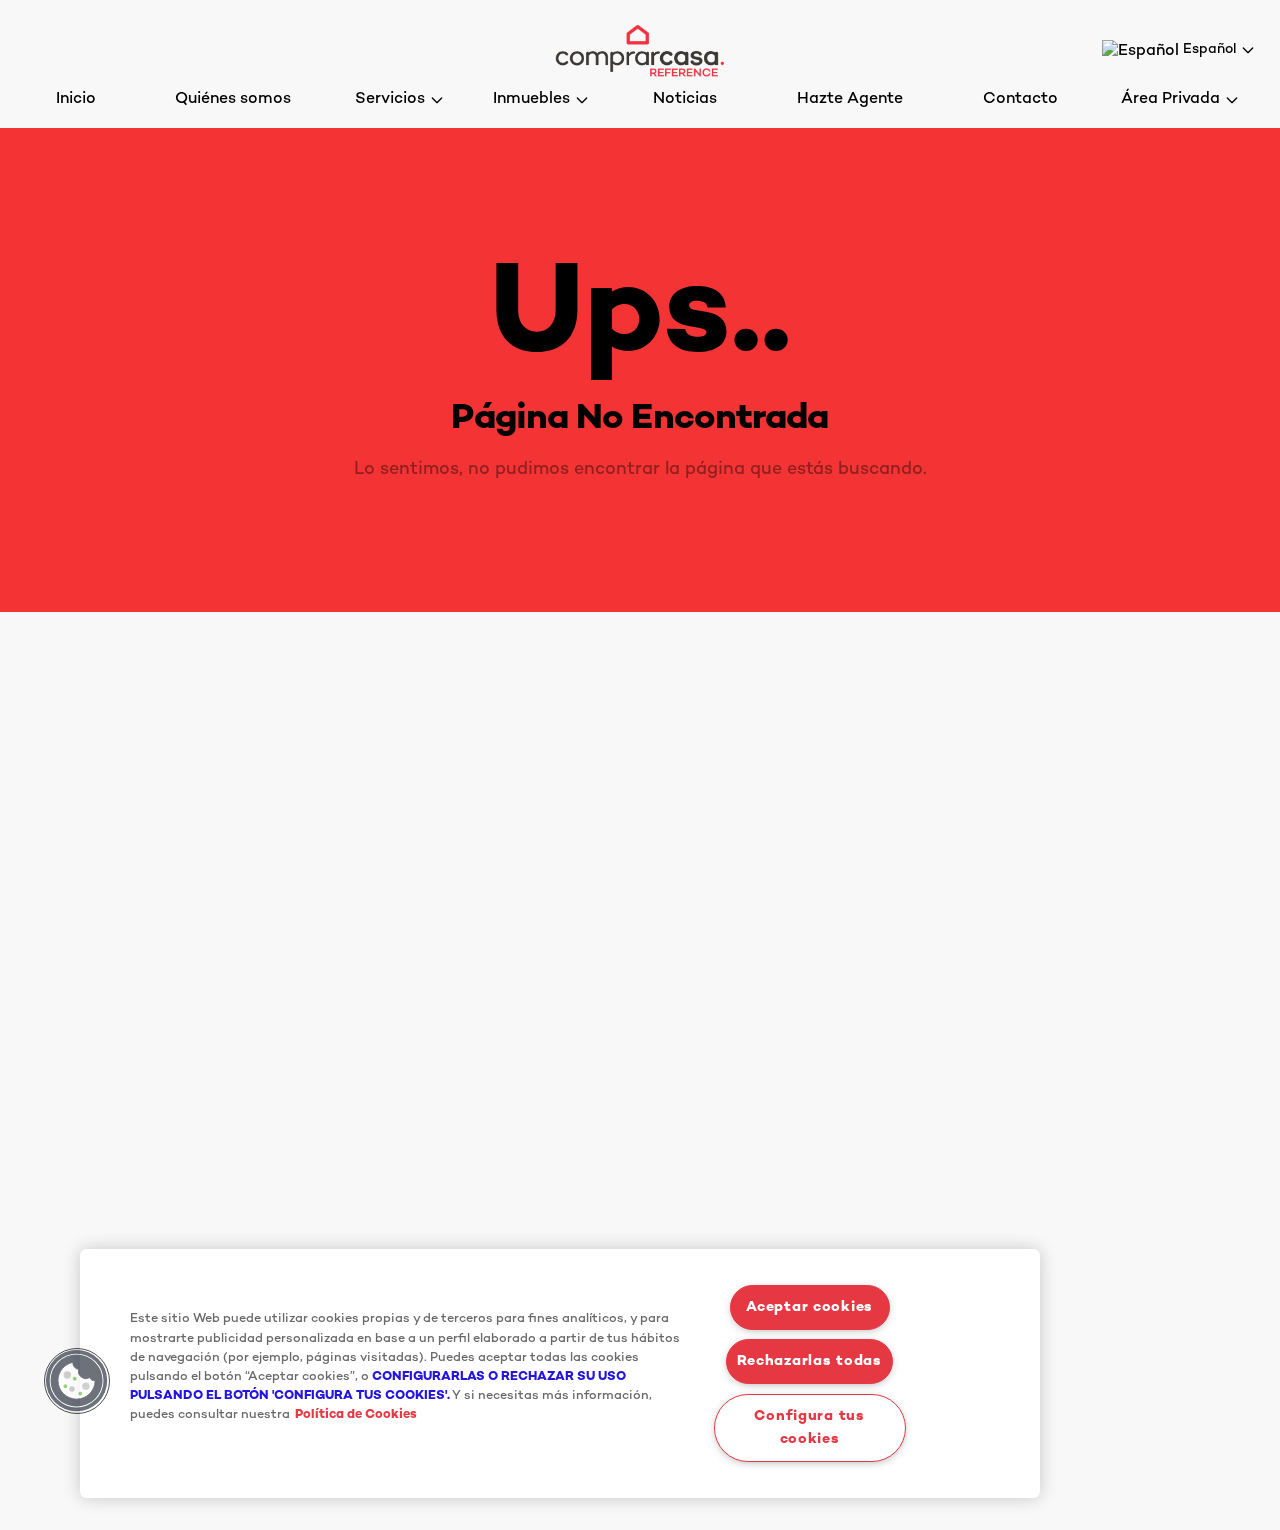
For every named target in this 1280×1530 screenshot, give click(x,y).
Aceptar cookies (809, 1307)
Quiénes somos (233, 99)
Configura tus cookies (809, 1428)
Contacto (1020, 99)
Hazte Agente (850, 99)
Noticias (685, 99)
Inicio (76, 99)
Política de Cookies (356, 1416)
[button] (77, 1381)
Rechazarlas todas (809, 1361)
